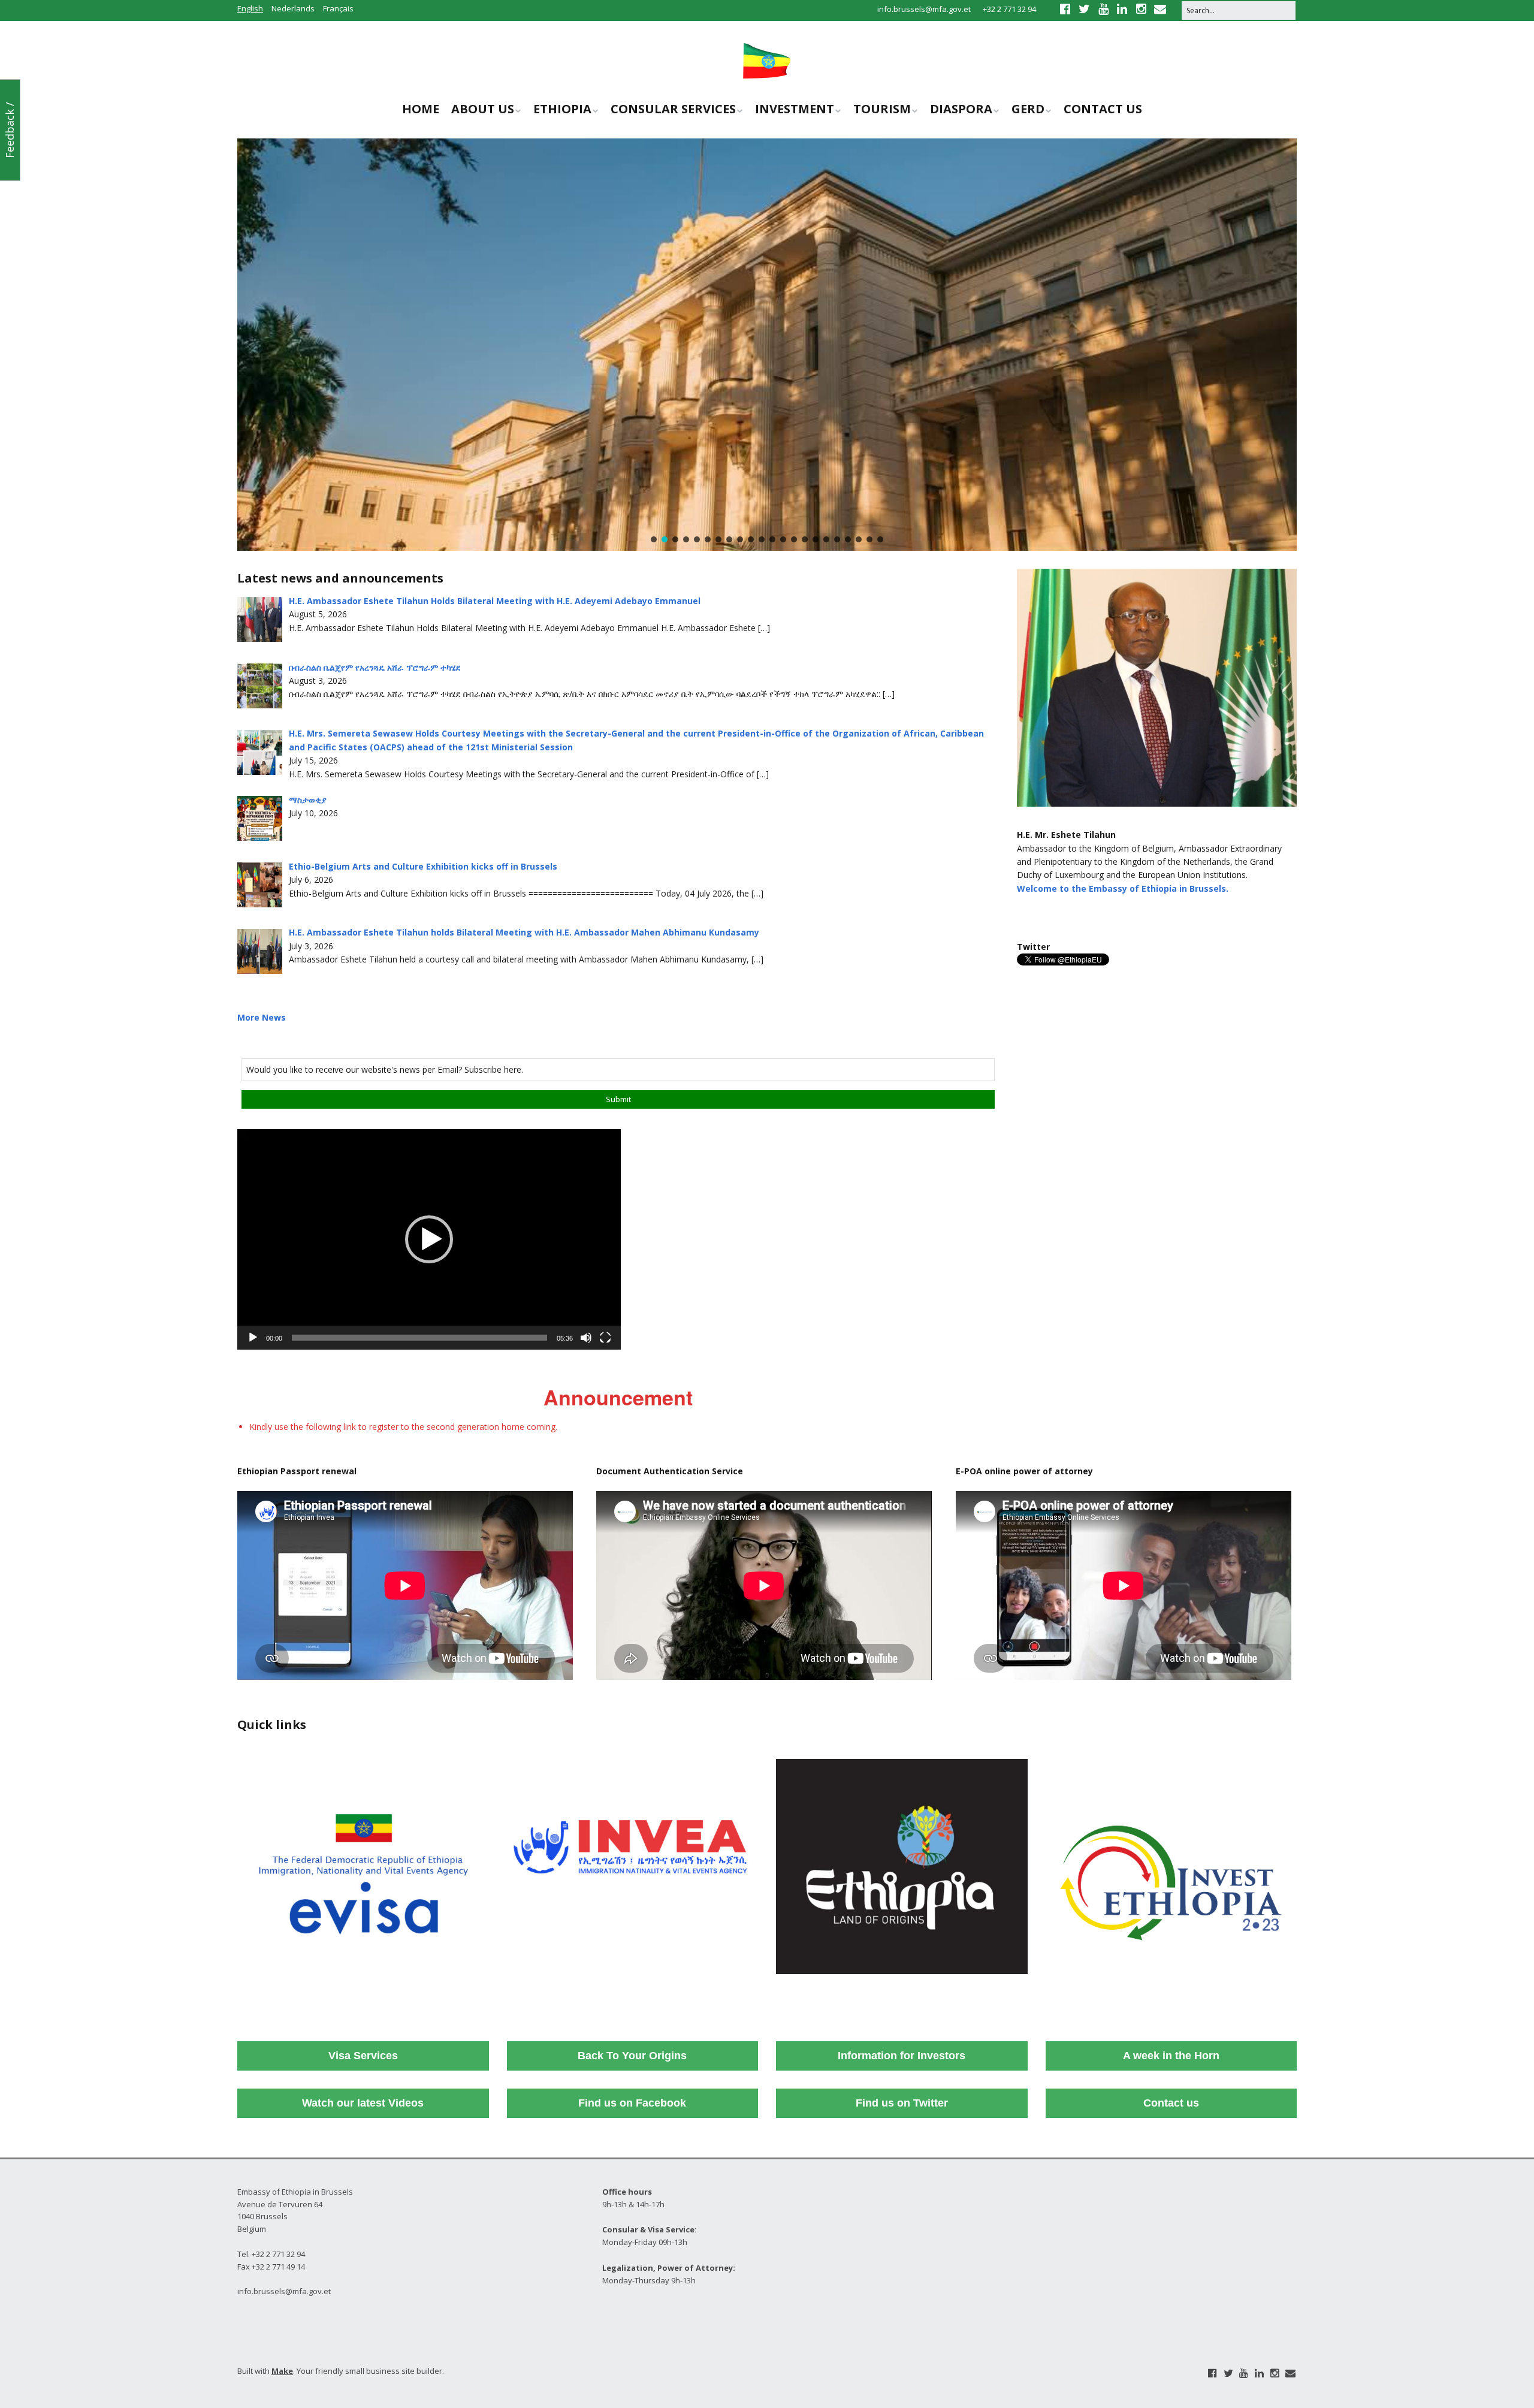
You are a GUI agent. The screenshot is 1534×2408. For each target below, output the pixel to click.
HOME (421, 109)
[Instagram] (1275, 2373)
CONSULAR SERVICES (673, 109)
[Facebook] (1213, 2373)
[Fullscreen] (605, 1338)
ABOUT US (483, 109)
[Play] (253, 1338)
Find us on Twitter (902, 2103)
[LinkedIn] (1259, 2373)
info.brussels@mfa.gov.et (924, 9)
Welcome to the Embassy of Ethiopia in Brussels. (1123, 888)
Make (282, 2371)
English (250, 8)
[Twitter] (1228, 2373)
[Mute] (586, 1338)
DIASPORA (961, 109)
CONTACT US (1103, 109)
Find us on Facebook (632, 2103)
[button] (654, 539)
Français (338, 8)
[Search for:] (1239, 10)
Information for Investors (902, 2056)
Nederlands (293, 8)
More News (262, 1017)
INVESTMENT (795, 109)
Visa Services (363, 2056)
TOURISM (882, 109)
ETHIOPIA (562, 109)
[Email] (1290, 2373)
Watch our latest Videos (363, 2103)
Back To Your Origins (632, 2056)
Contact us (1171, 2103)
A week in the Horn (1171, 2056)
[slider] (419, 1338)
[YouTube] (1244, 2373)
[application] (429, 1239)
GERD (1028, 109)
